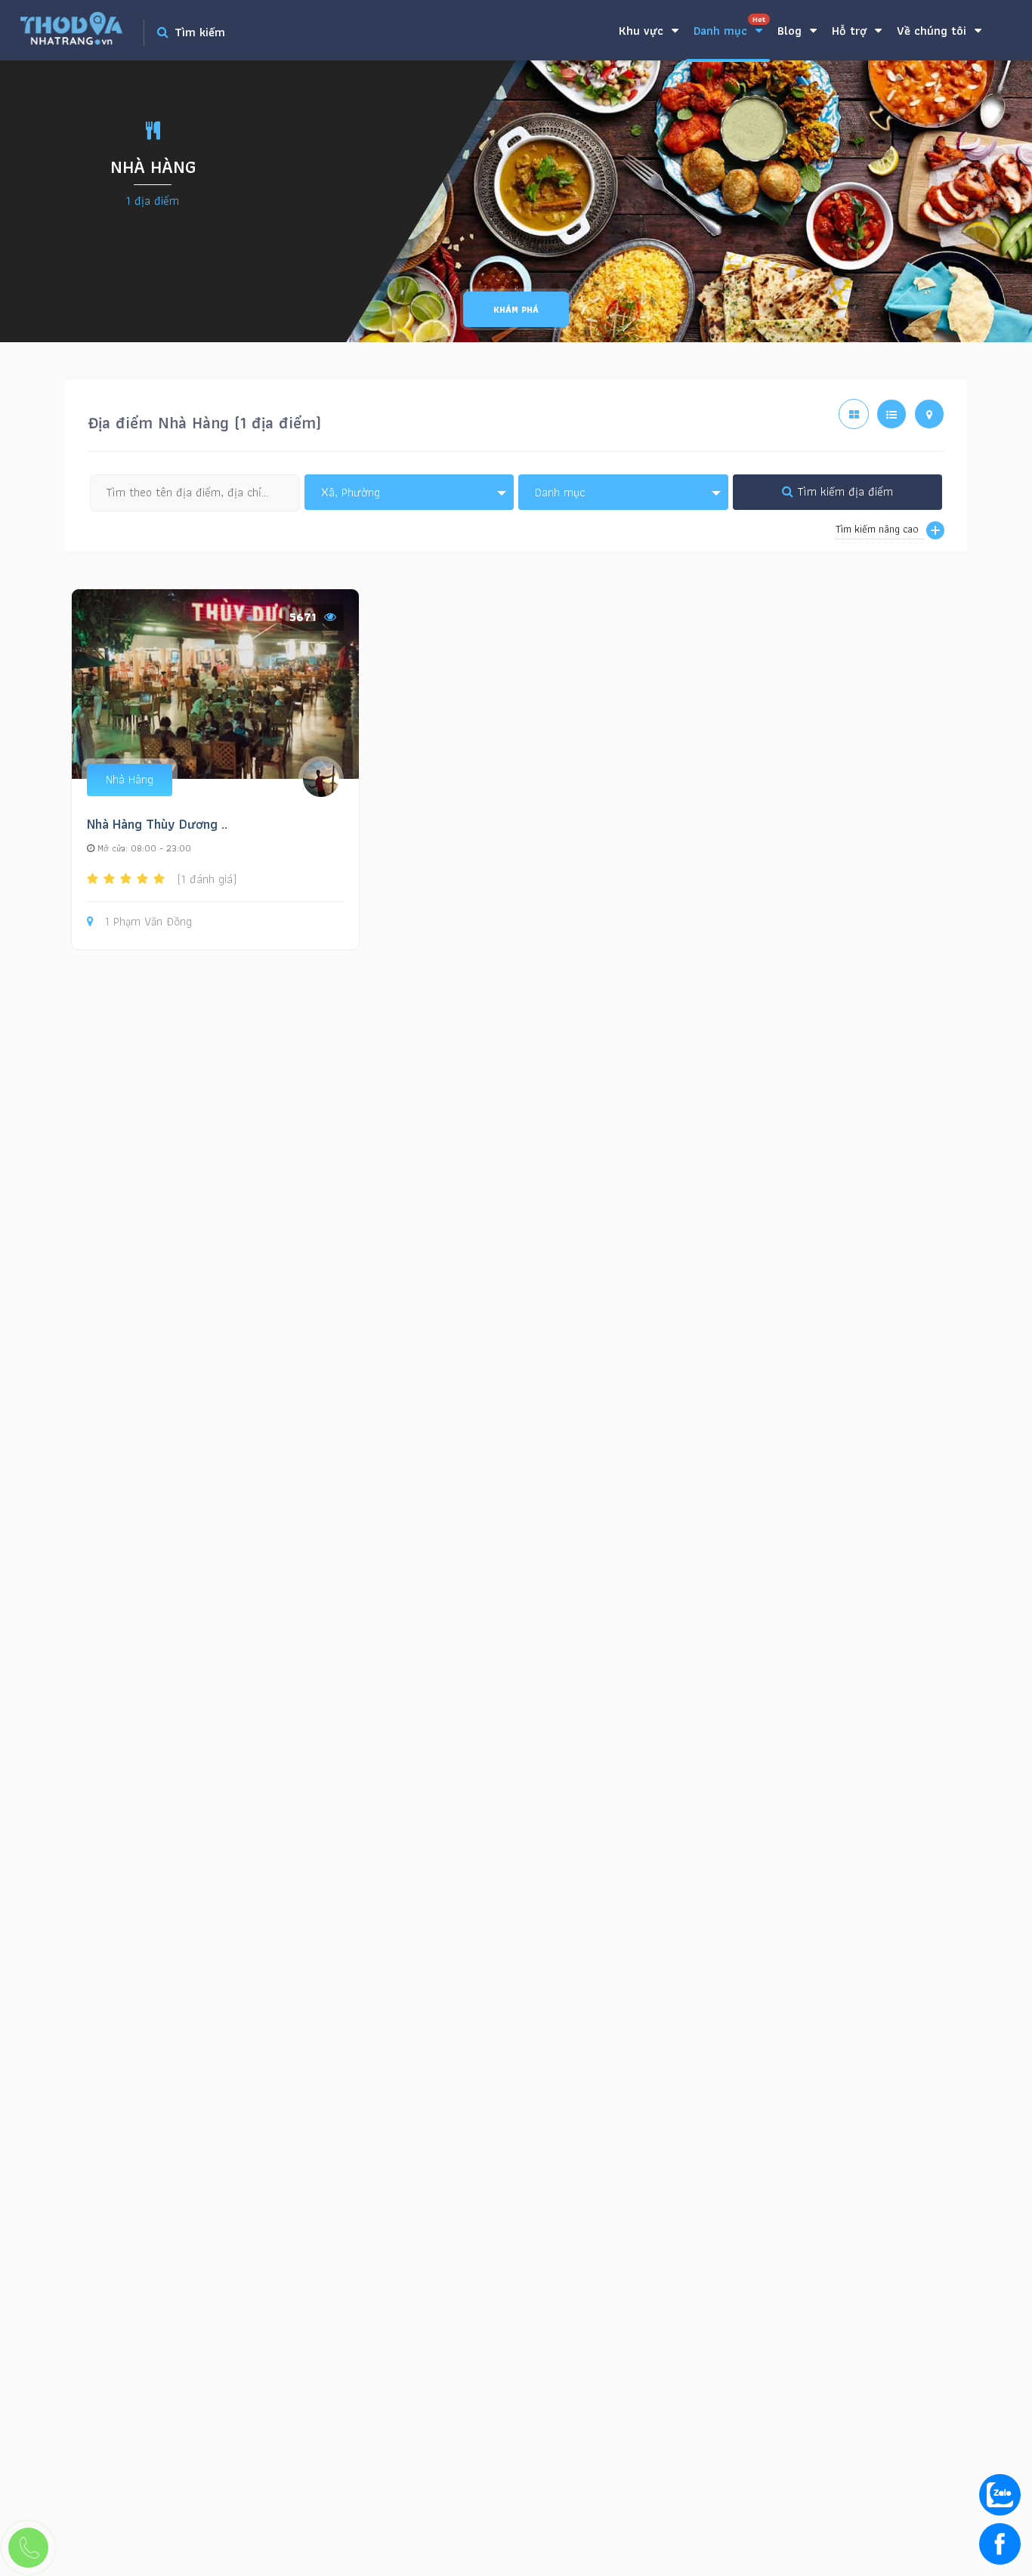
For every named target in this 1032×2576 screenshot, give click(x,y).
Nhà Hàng (130, 779)
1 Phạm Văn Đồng (148, 922)
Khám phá (516, 309)
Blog (791, 31)
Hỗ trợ (851, 31)
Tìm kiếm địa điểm (843, 491)
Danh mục (729, 27)
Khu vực (643, 31)
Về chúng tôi (933, 31)
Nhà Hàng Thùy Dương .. (157, 824)
